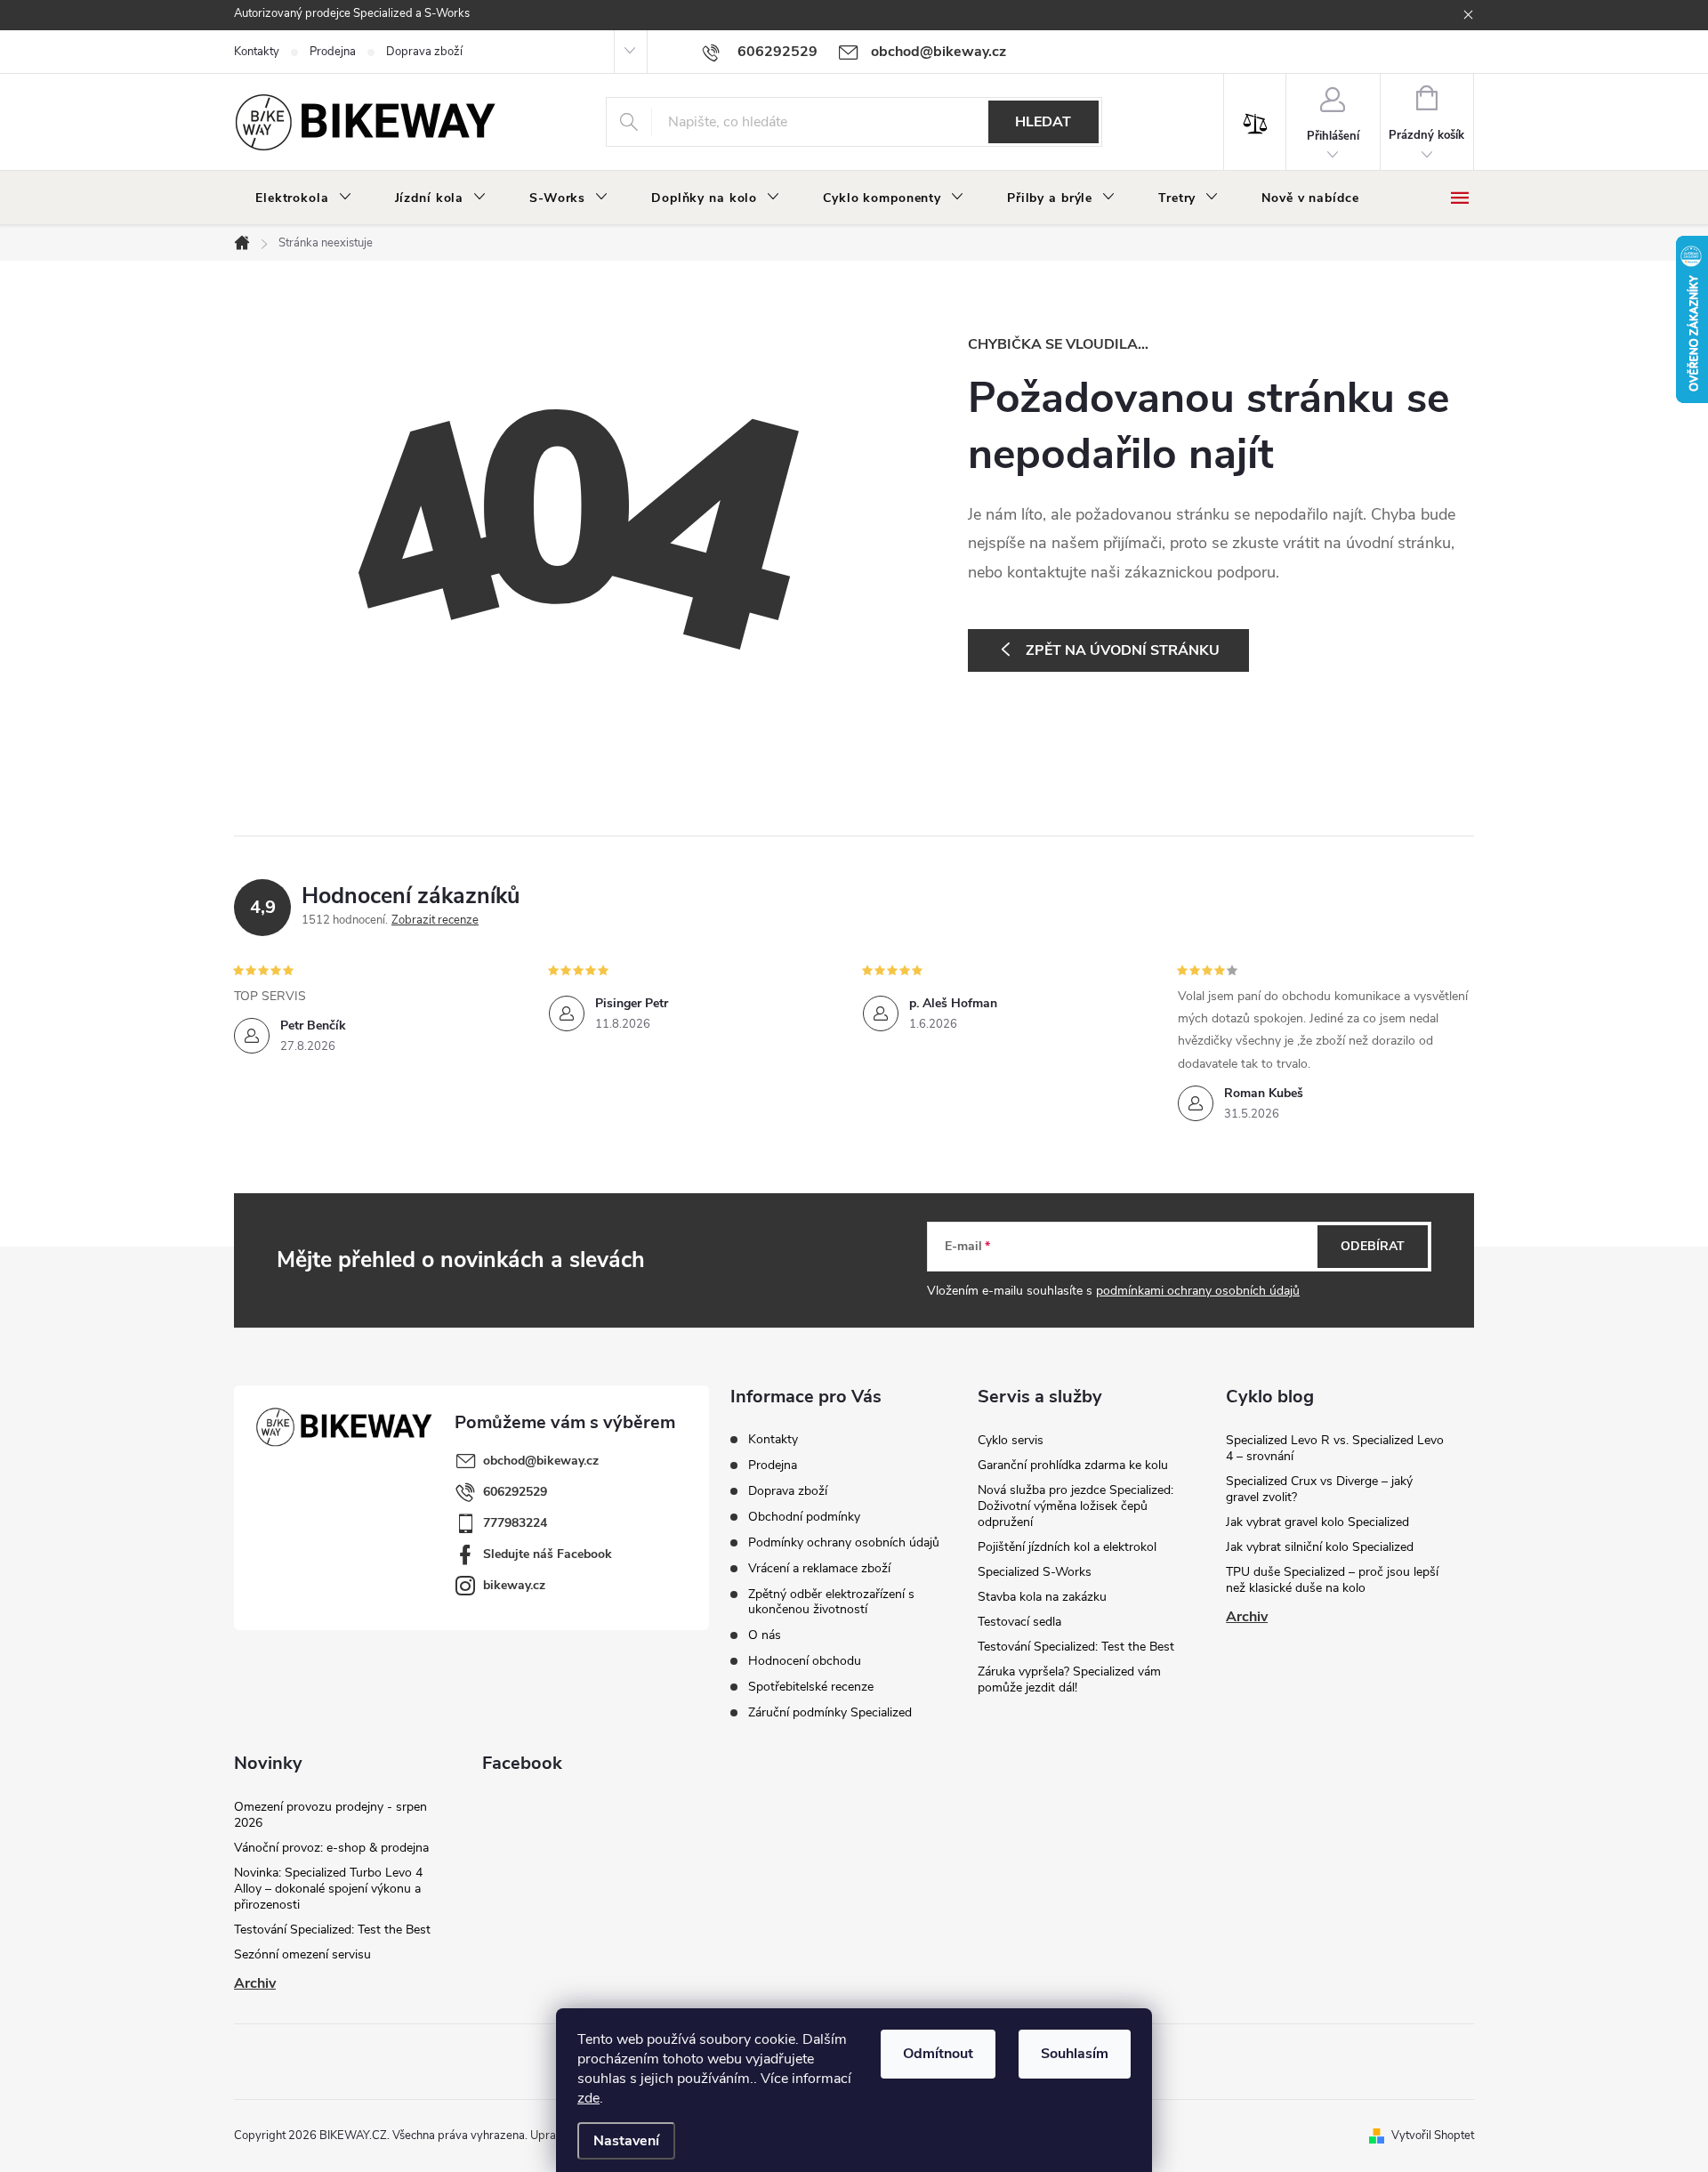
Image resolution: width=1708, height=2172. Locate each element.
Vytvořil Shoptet (1433, 2136)
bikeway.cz (514, 1585)
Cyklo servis (1011, 1440)
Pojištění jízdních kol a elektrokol (1067, 1547)
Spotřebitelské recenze (811, 1687)
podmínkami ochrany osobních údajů (1198, 1291)
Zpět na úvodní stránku (1123, 650)
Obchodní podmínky (804, 1517)
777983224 (515, 1523)
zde (588, 2098)
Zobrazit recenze (435, 920)
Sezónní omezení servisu (302, 1954)
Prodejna (333, 52)
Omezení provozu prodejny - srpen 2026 (330, 1815)
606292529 (515, 1492)
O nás (765, 1635)
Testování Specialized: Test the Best (1076, 1647)
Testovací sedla (1019, 1622)
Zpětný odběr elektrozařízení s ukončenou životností (831, 1602)
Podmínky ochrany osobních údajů (844, 1542)
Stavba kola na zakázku (1042, 1597)
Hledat (1043, 122)
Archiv (1247, 1617)
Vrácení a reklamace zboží (819, 1568)
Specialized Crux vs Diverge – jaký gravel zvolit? (1319, 1489)
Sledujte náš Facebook (548, 1554)
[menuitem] (304, 198)
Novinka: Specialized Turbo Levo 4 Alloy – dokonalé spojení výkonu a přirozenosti (328, 1889)
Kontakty (257, 52)
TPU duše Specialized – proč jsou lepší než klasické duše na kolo (1332, 1580)
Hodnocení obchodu (805, 1661)
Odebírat (1373, 1246)
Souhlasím (1075, 2054)
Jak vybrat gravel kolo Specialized (1317, 1522)
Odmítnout (938, 2054)
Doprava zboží (424, 52)
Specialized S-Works (1035, 1572)
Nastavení (626, 2141)
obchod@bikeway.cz (541, 1461)
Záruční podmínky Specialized (830, 1712)
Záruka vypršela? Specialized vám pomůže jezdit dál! (1069, 1679)
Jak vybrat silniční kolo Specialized (1320, 1547)
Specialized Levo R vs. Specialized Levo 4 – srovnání (1335, 1448)
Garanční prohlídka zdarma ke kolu (1073, 1465)
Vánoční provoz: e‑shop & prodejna (331, 1848)
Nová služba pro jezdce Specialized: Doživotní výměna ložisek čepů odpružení (1076, 1506)
